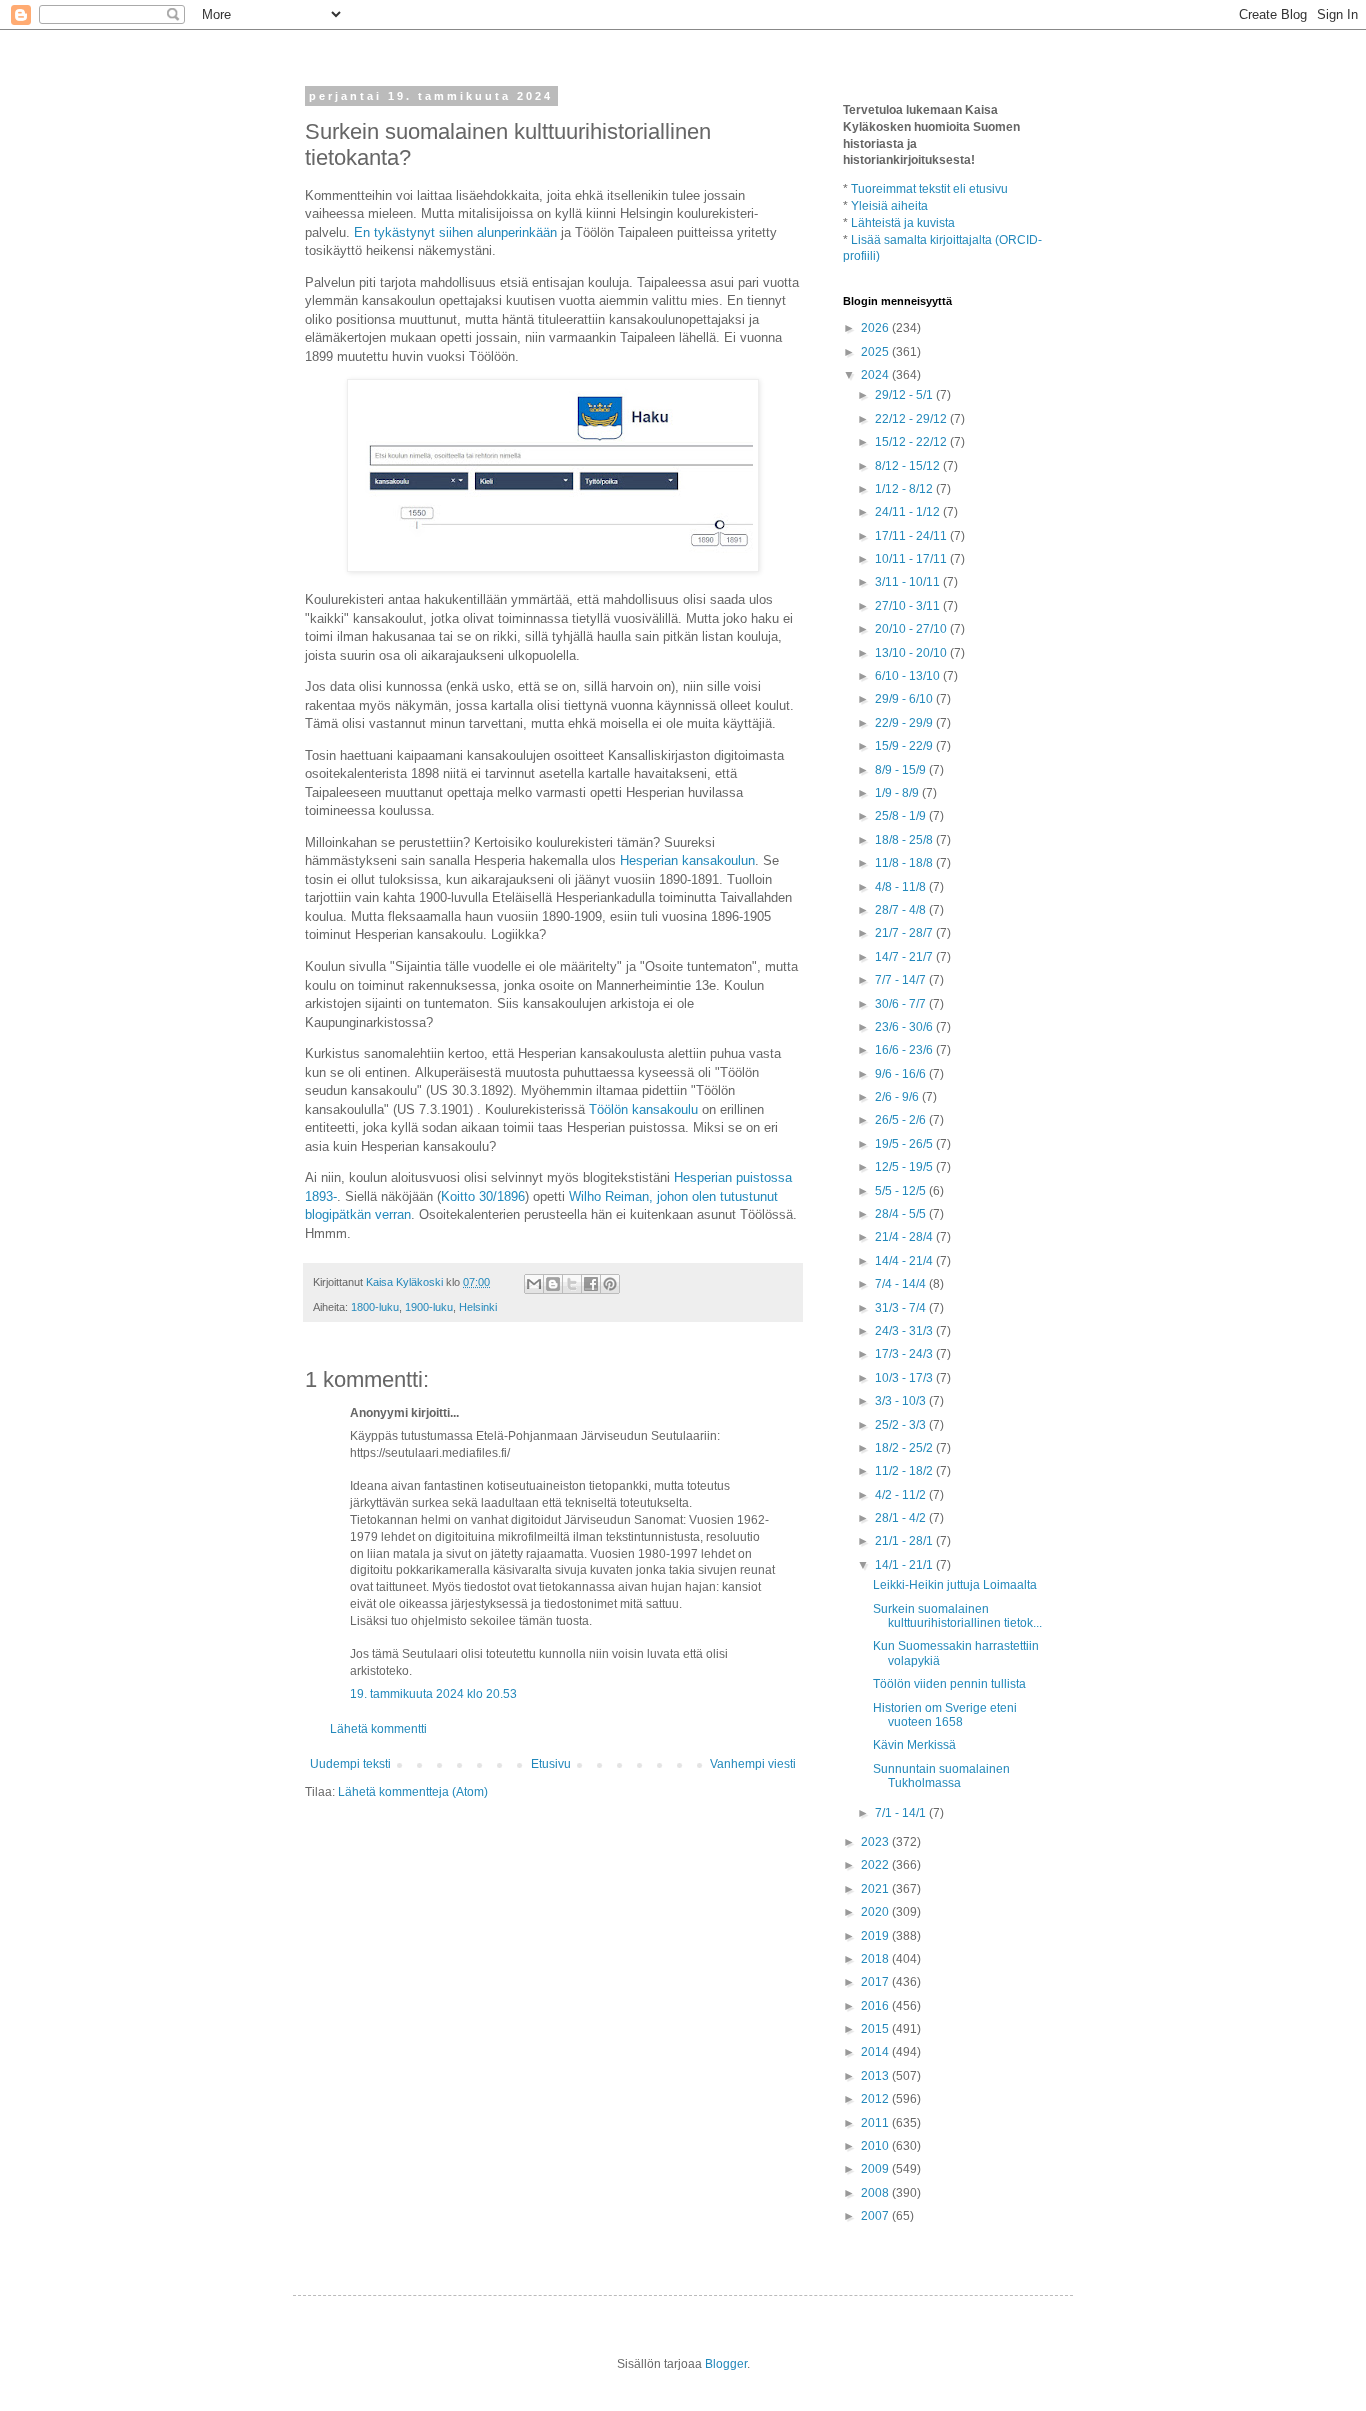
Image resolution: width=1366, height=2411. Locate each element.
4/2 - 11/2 (902, 1495)
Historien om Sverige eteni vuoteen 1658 (945, 1715)
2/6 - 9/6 (898, 1097)
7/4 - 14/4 (902, 1284)
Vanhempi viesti (753, 1764)
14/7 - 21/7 (905, 957)
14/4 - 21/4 (905, 1261)
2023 (876, 1842)
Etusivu (551, 1764)
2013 (876, 2076)
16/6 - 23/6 (905, 1050)
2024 (876, 375)
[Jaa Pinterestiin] (610, 1284)
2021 (876, 1889)
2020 (876, 1912)
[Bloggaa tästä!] (553, 1284)
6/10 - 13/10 (909, 676)
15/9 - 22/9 (905, 746)
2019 (876, 1936)
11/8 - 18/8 (905, 863)
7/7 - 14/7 (902, 980)
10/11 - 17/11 (912, 559)
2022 (876, 1865)
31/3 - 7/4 (902, 1308)
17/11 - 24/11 (912, 536)
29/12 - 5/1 (905, 395)
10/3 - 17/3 (905, 1378)
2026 (876, 328)
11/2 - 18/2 (905, 1471)
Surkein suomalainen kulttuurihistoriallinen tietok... (957, 1616)
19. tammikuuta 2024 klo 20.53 (433, 1694)
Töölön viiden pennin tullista (949, 1684)
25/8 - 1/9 (902, 816)
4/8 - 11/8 (902, 887)
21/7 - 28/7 (905, 933)
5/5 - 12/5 (902, 1191)
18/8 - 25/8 (905, 840)
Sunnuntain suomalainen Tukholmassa (941, 1776)
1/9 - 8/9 (898, 793)
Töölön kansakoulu (643, 1109)
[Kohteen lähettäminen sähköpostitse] (534, 1284)
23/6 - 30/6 (905, 1027)
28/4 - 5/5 (902, 1214)
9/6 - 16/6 (902, 1074)
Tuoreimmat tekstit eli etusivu (929, 189)
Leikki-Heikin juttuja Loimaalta (955, 1585)
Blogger (726, 2364)
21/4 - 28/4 (905, 1237)
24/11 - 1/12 (909, 512)
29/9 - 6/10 (905, 699)
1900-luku (429, 1307)
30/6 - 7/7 (902, 1004)
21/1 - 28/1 (905, 1541)
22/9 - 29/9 (905, 723)
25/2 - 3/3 (902, 1425)
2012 (876, 2099)
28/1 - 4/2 (902, 1518)
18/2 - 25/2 (905, 1448)
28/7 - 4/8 (902, 910)
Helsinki (478, 1307)
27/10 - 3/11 (909, 606)
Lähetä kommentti (378, 1729)
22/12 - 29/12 (912, 419)
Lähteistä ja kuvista (903, 223)
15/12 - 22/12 (912, 442)
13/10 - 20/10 (912, 653)
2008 (876, 2193)
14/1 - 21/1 (905, 1565)
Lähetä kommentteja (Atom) (413, 1792)
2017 (876, 1982)
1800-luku (375, 1307)
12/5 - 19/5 (905, 1167)
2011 (876, 2123)
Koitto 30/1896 (483, 1196)
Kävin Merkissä (914, 1745)
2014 (876, 2052)
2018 (876, 1959)
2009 (876, 2169)
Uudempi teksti (350, 1764)
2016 (876, 2006)
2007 (876, 2216)
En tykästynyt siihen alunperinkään (455, 232)
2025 (876, 352)
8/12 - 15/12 (909, 466)
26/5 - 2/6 (902, 1120)
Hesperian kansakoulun (687, 860)
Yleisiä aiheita (889, 206)
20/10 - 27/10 (912, 629)
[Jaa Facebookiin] (591, 1284)
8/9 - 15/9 (902, 770)
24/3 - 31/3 (905, 1331)
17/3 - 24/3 (905, 1354)
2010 (876, 2146)
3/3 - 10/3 (902, 1401)
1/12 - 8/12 (905, 489)
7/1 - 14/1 (902, 1813)
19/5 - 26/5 (905, 1144)
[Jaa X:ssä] (572, 1284)
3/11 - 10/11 (909, 582)
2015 (876, 2029)
